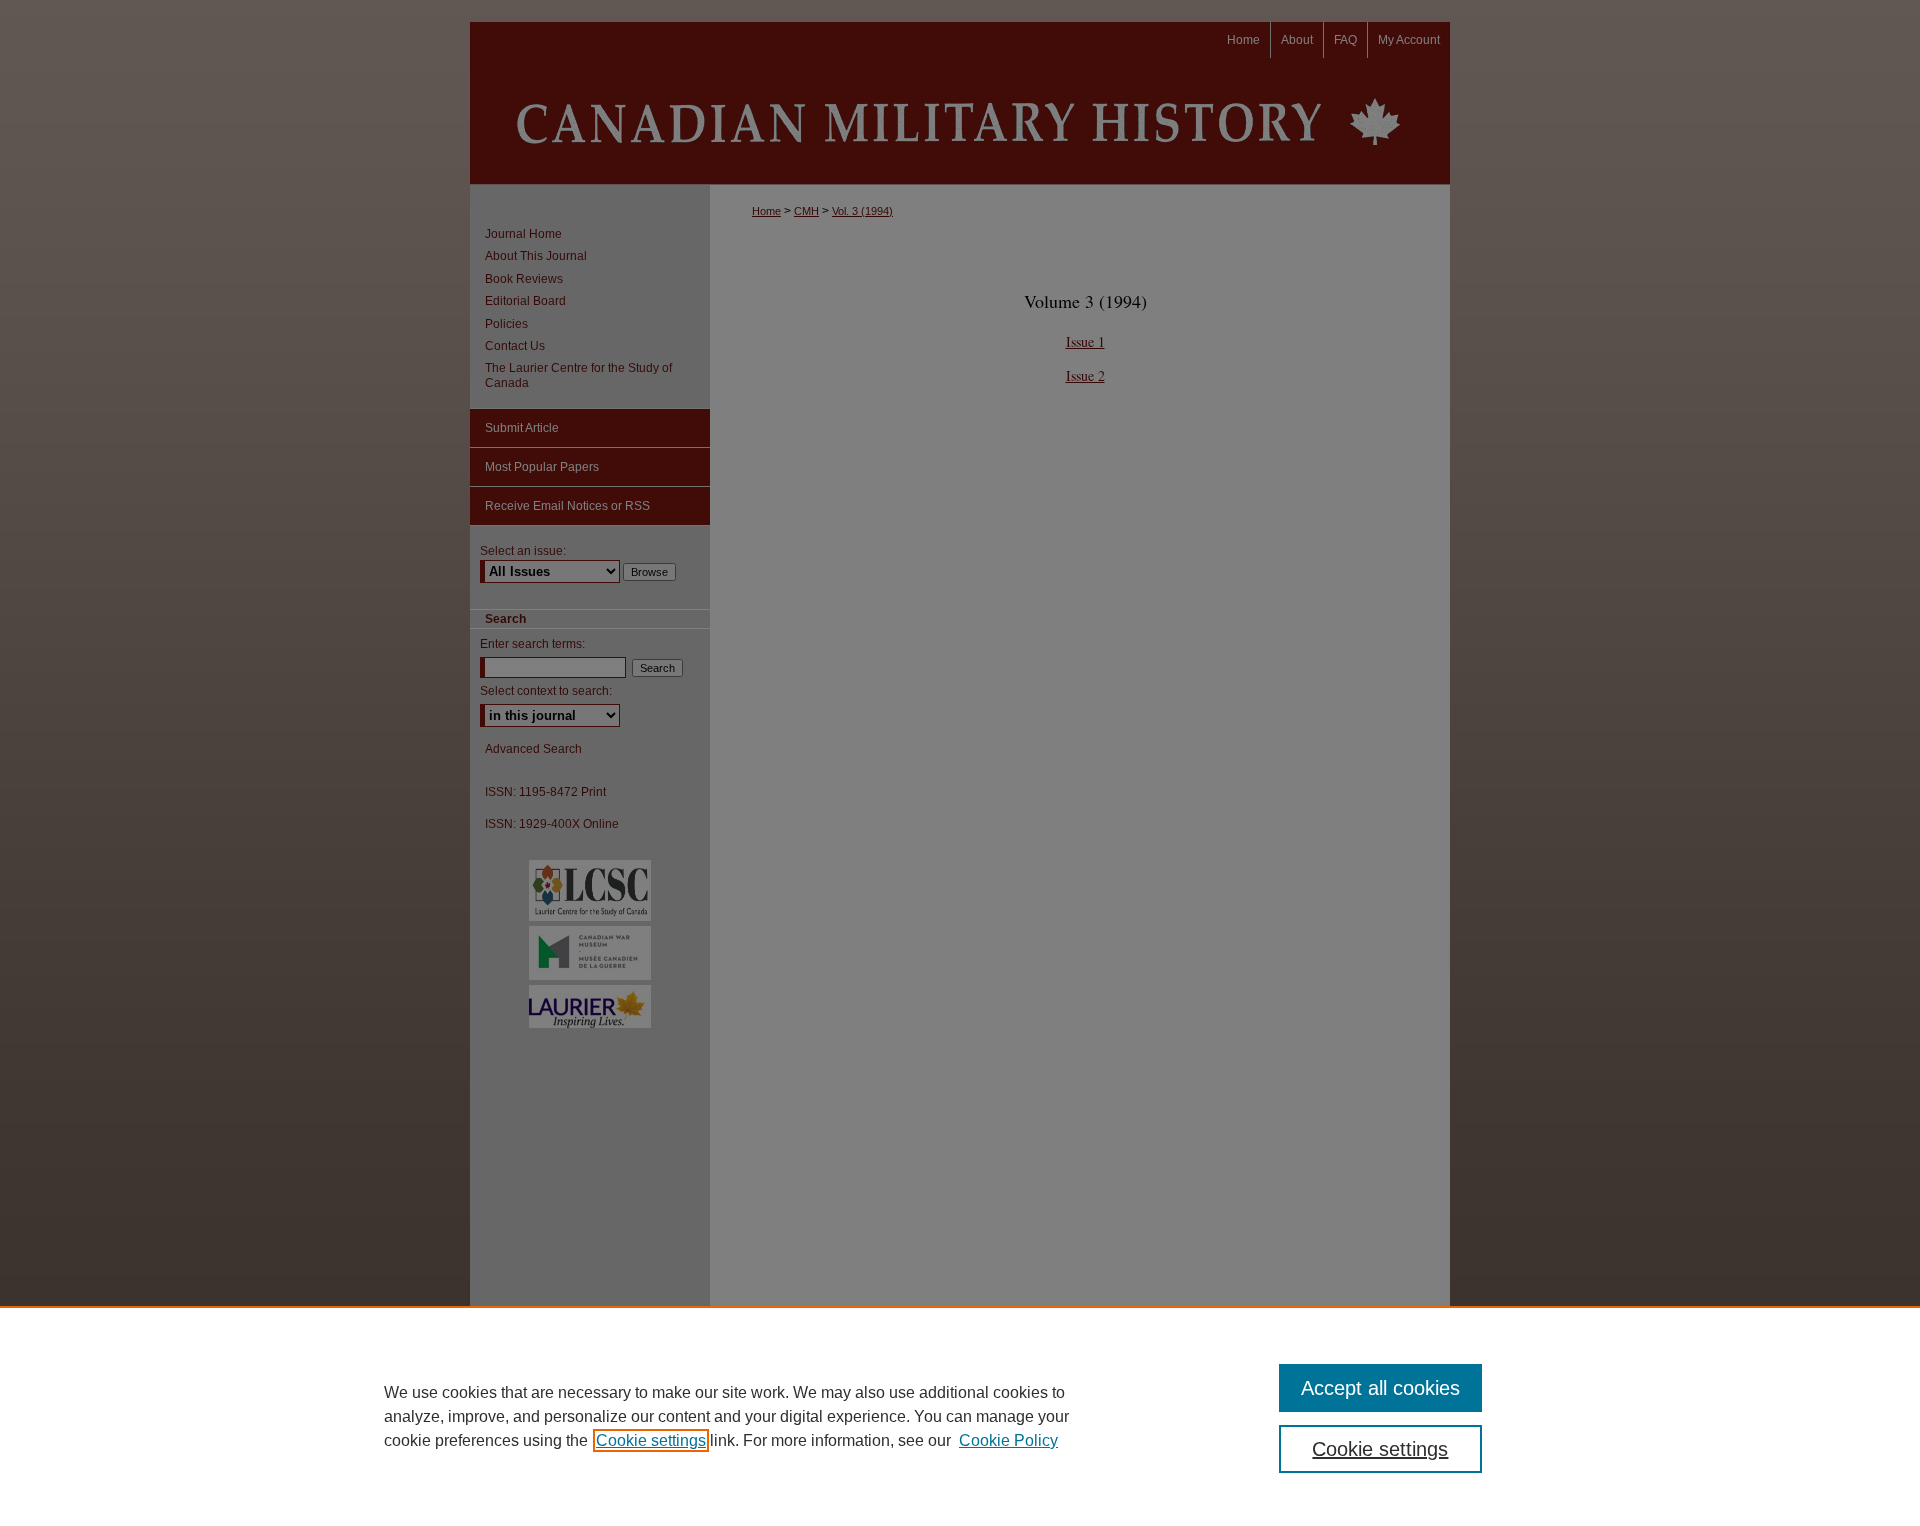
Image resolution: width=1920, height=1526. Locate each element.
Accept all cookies (1380, 1388)
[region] (960, 1416)
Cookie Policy (1008, 1440)
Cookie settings (651, 1440)
